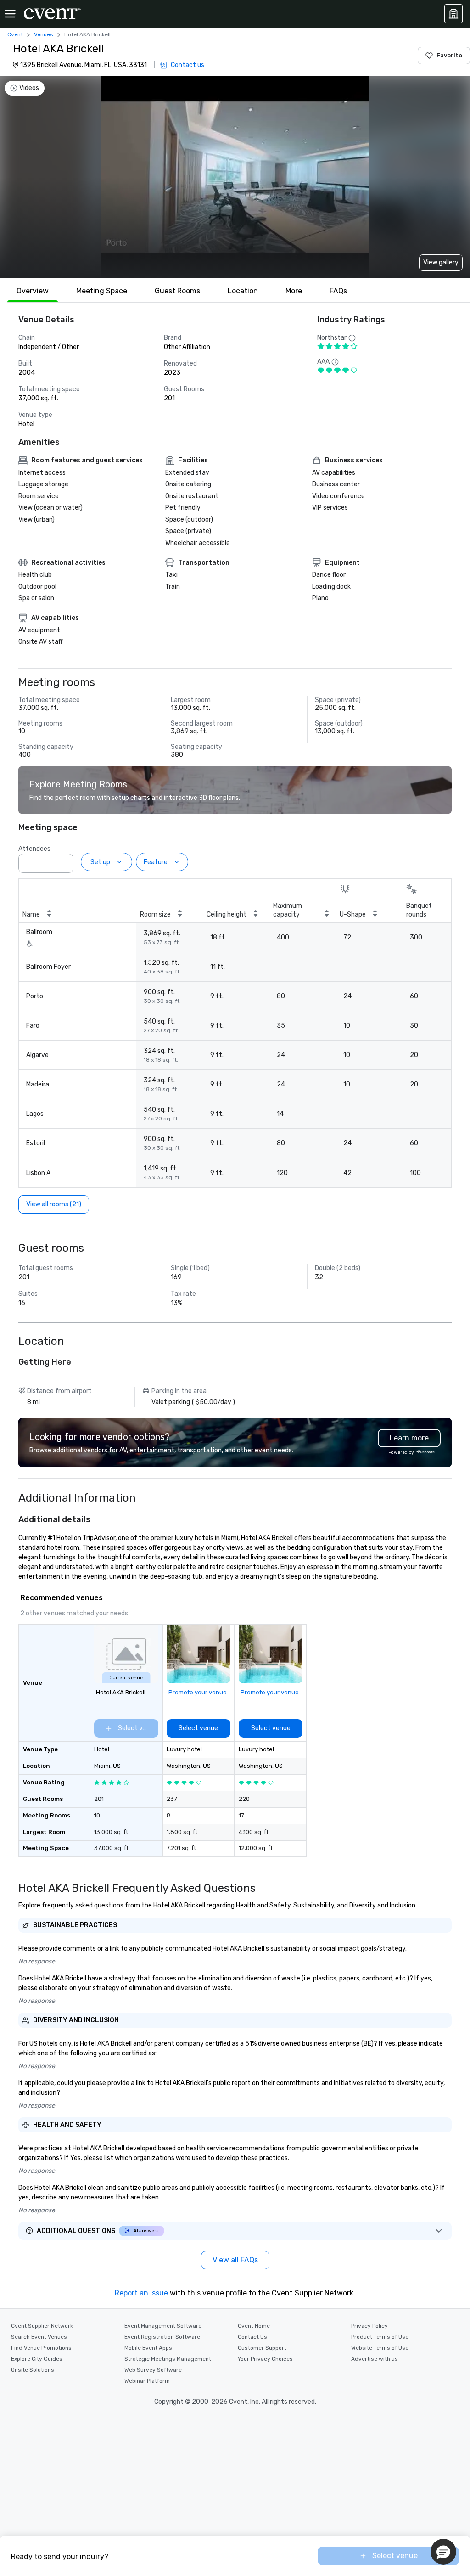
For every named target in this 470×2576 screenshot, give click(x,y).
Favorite (449, 55)
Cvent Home (254, 2326)
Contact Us (252, 2337)
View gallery (441, 262)
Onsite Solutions (33, 2370)
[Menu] (10, 14)
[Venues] (453, 14)
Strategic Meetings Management (168, 2359)
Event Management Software (163, 2326)
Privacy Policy (369, 2326)
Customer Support (262, 2348)
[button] (64, 861)
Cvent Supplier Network (42, 2326)
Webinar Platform (147, 2381)
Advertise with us (375, 2359)
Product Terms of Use (380, 2337)
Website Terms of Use (380, 2348)
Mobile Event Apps (148, 2348)
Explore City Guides (37, 2359)
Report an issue (141, 2293)
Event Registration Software (162, 2337)
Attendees (34, 849)
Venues (44, 34)
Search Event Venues (39, 2337)
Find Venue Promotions (41, 2348)
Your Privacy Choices (265, 2359)
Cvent (15, 34)
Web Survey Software (153, 2370)
